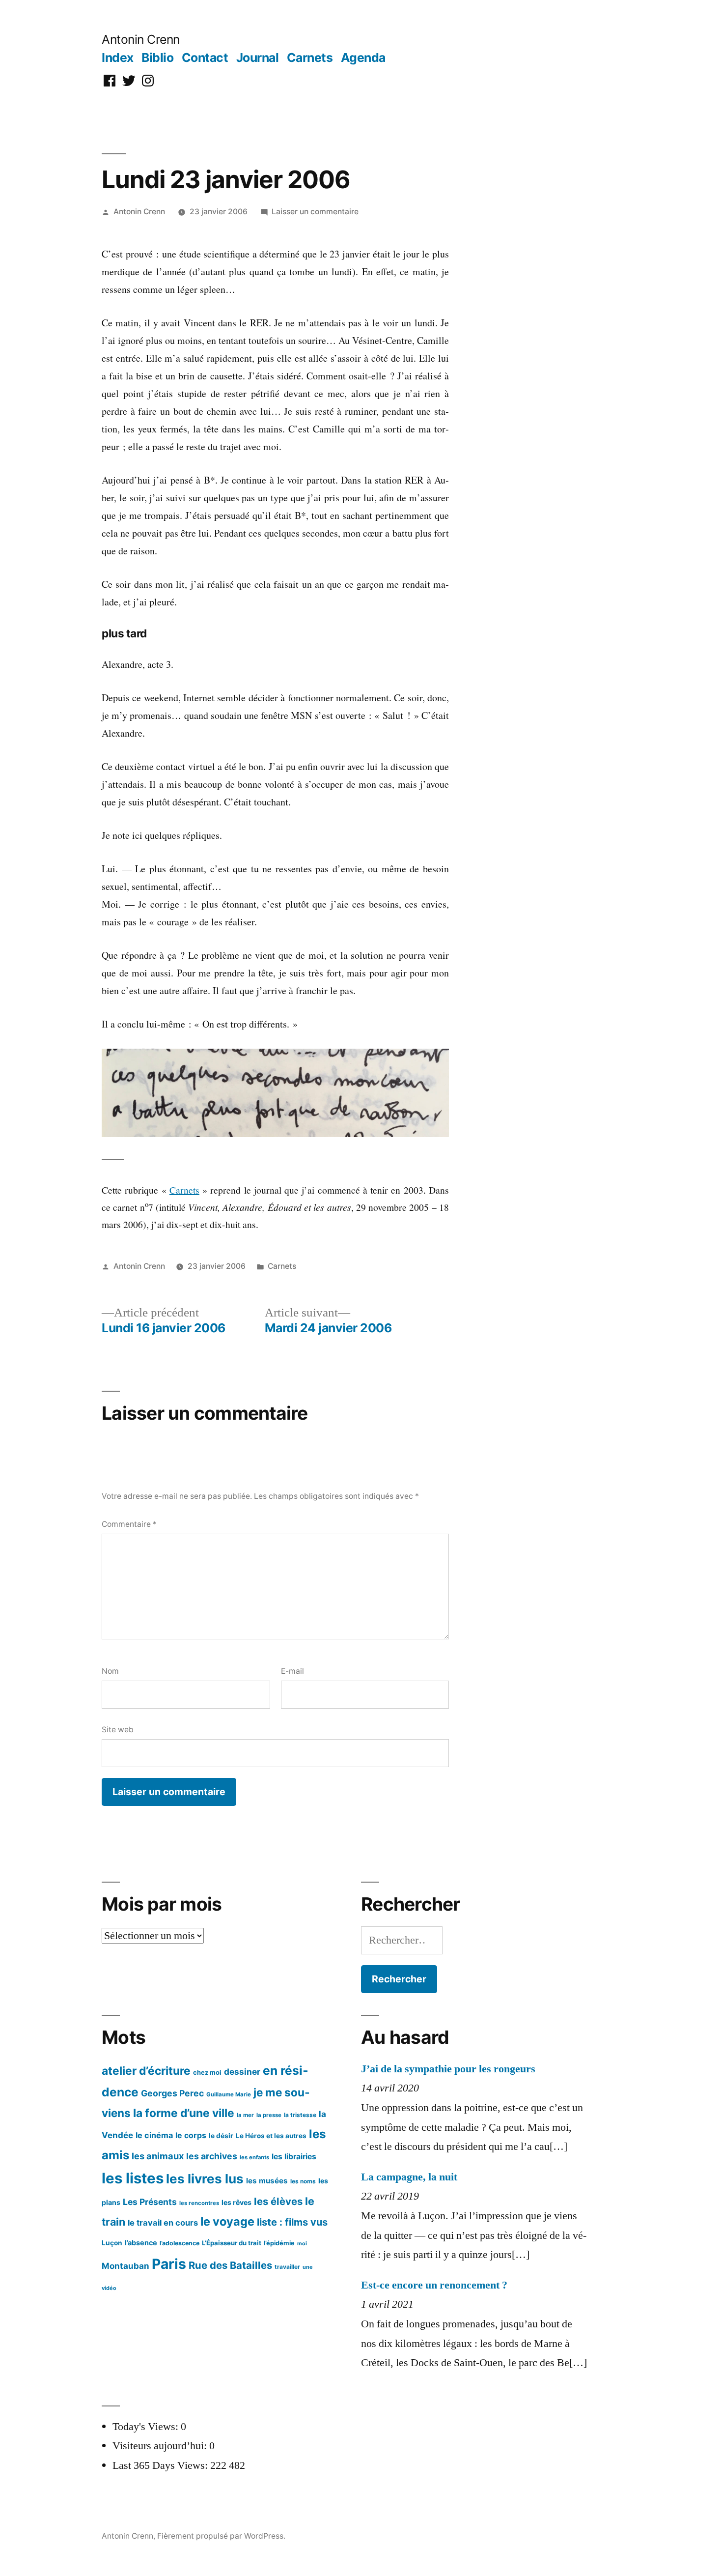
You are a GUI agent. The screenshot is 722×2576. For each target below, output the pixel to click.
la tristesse (300, 2115)
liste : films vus (292, 2222)
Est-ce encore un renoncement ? (434, 2285)
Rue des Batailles (230, 2265)
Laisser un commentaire (315, 212)
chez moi (207, 2072)
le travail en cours (163, 2223)
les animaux (158, 2156)
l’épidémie (279, 2243)
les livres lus (205, 2179)
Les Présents (150, 2202)
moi (302, 2244)
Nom (110, 1671)
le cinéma (154, 2135)
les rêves (236, 2202)
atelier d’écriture (146, 2071)
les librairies (294, 2157)
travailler (287, 2267)
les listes (133, 2178)
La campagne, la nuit (409, 2177)
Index (118, 57)
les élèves (278, 2201)
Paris (169, 2264)
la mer (245, 2115)
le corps (191, 2135)
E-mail (292, 1671)
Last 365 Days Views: (161, 2465)
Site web (118, 1730)
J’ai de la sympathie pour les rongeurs (448, 2069)
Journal (258, 57)
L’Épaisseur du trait (232, 2243)
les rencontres (199, 2203)
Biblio (157, 57)
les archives (212, 2156)
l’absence (141, 2243)
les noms (303, 2181)
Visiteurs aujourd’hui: (161, 2446)
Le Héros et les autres (271, 2136)
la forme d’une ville (184, 2113)
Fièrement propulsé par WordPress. (221, 2536)
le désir (221, 2136)
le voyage (227, 2221)
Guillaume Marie (229, 2094)
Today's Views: (147, 2427)
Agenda (363, 57)
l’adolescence (180, 2243)
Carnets (310, 57)
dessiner (242, 2072)
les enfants (254, 2157)
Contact (205, 57)
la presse (269, 2115)
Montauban (125, 2266)
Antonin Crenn (141, 39)
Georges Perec (172, 2093)
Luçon (112, 2243)
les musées (267, 2181)
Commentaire (129, 1524)
